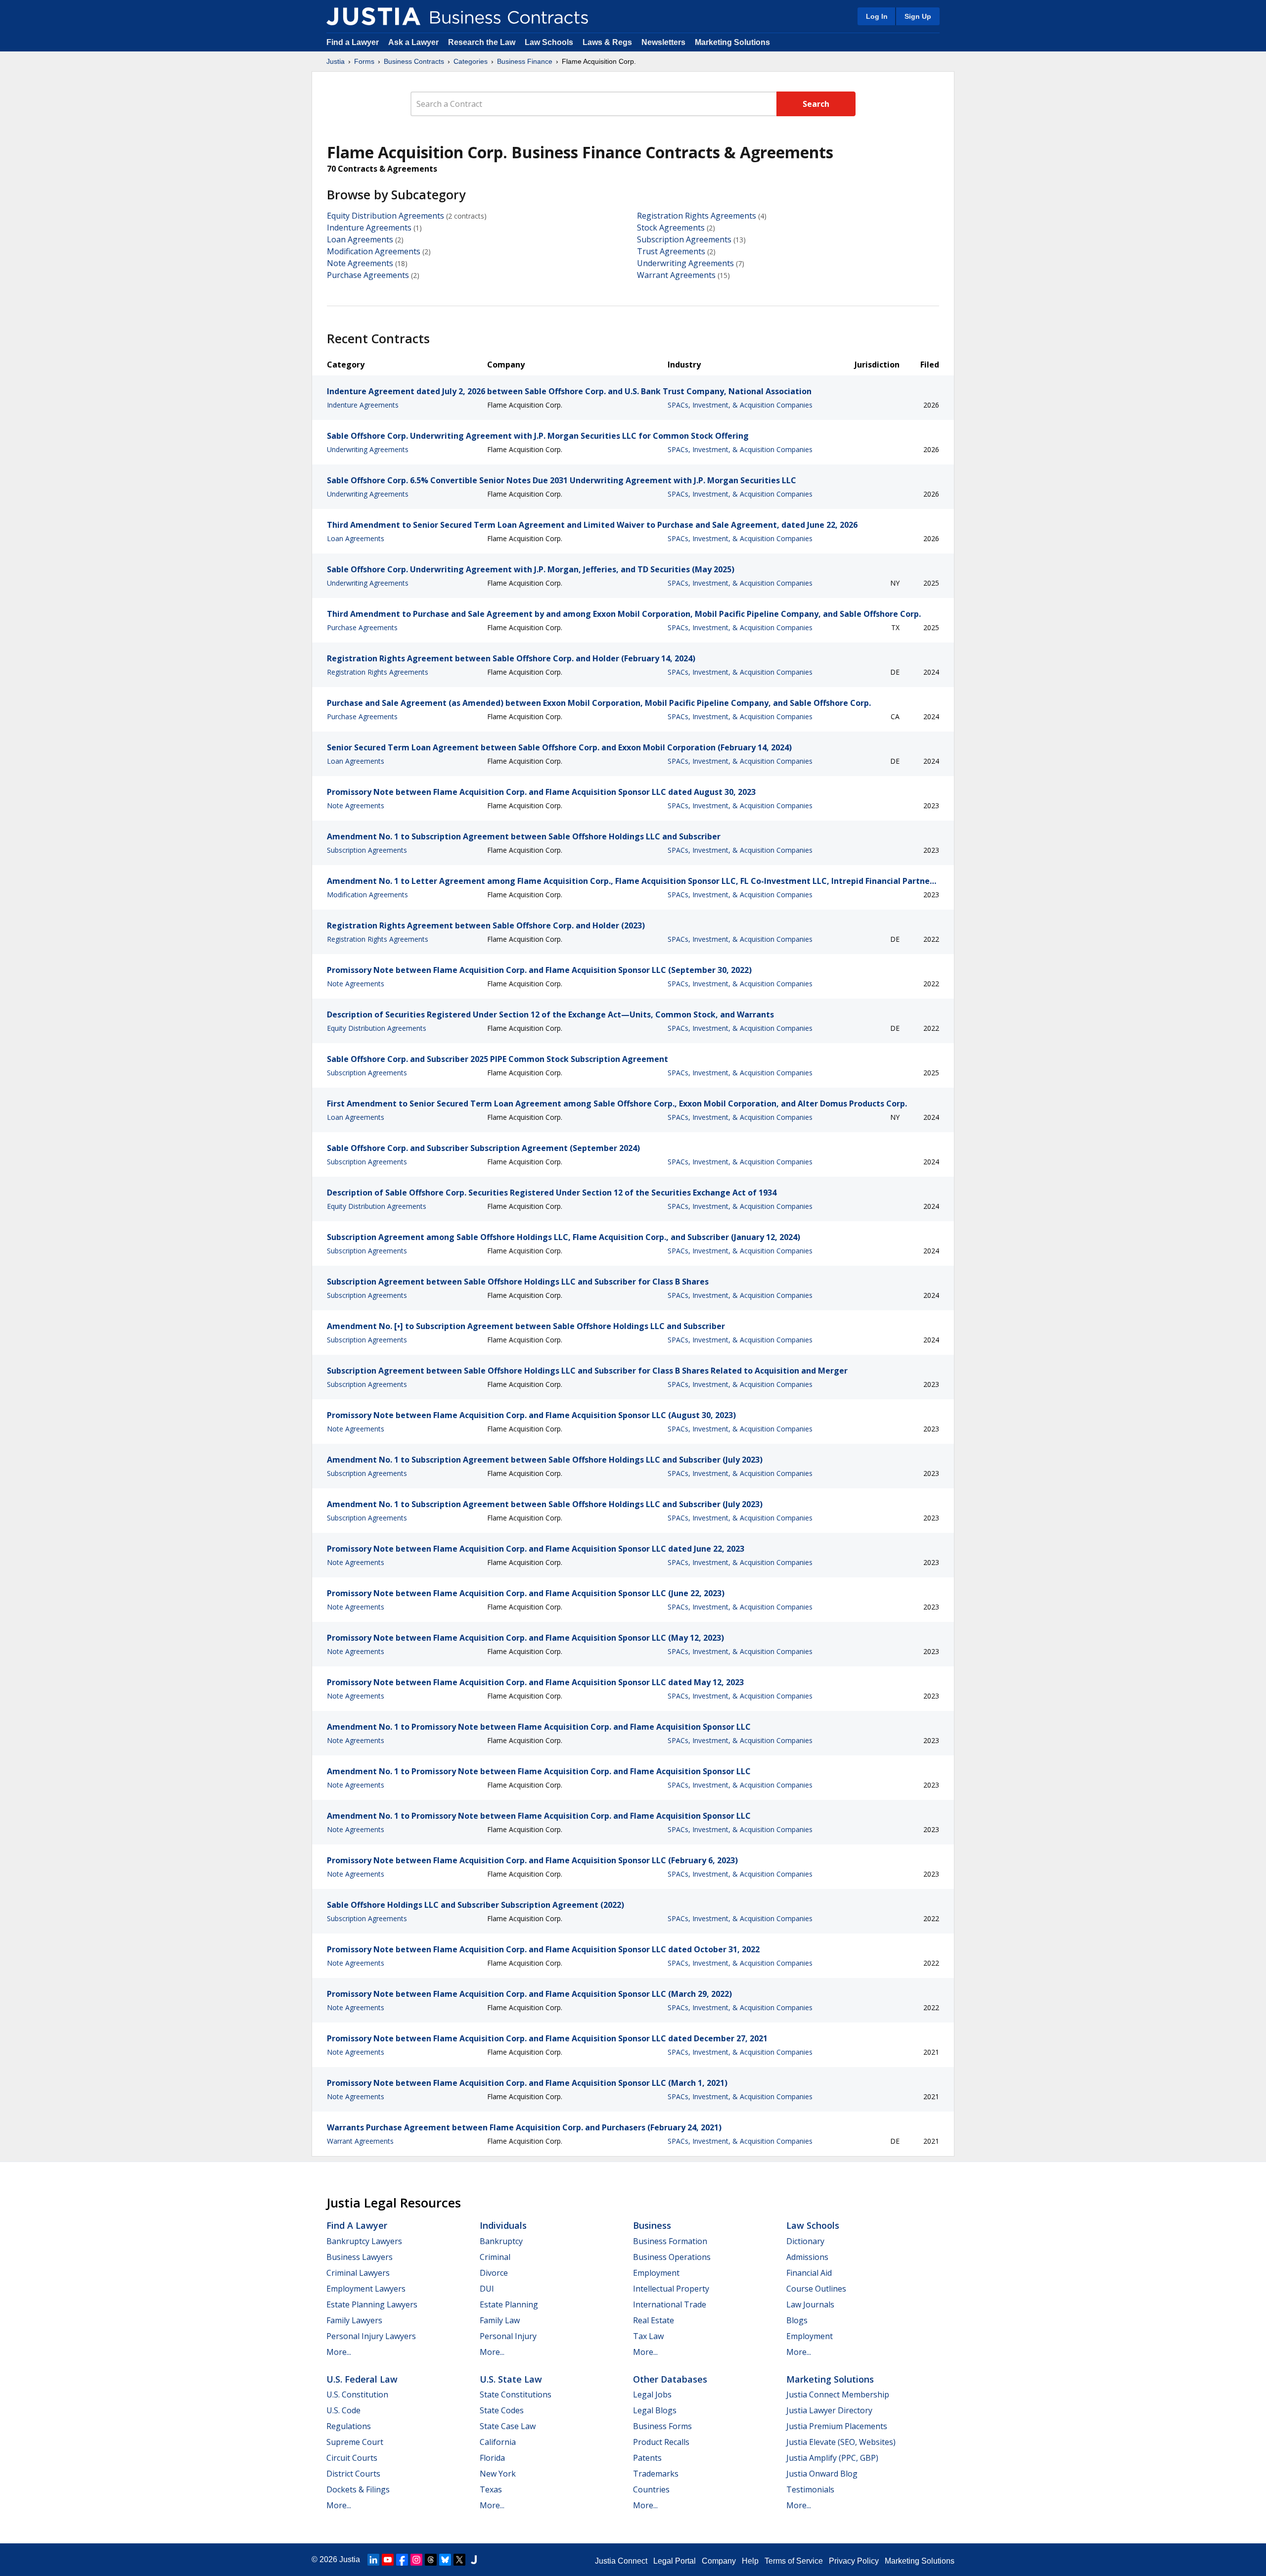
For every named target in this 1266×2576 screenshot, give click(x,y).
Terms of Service (794, 2561)
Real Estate (654, 2320)
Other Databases (670, 2379)
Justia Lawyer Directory (829, 2410)
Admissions (807, 2257)
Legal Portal (675, 2561)
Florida (492, 2458)
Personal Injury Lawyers (371, 2336)
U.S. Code (343, 2410)
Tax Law (648, 2336)
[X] (459, 2560)
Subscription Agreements (684, 239)
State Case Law (508, 2426)
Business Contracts (414, 61)
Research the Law (482, 42)
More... (339, 2352)
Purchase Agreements (368, 275)
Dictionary (805, 2241)
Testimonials (810, 2489)
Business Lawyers (360, 2257)
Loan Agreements (360, 239)
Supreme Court (355, 2442)
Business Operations (672, 2257)
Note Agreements (360, 263)
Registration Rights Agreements (697, 216)
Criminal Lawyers (358, 2273)
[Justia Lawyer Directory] (474, 2560)
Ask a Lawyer (414, 42)
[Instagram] (416, 2560)
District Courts (353, 2474)
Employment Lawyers (366, 2289)
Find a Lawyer (353, 42)
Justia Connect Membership (838, 2394)
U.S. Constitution (357, 2394)
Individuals (503, 2225)
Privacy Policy (854, 2561)
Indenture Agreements (369, 228)
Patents (647, 2458)
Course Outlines (816, 2289)
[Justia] (373, 16)
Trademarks (656, 2474)
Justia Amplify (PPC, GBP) (832, 2458)
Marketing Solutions (732, 42)
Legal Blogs (655, 2410)
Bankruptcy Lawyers (364, 2241)
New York (498, 2474)
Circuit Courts (352, 2458)
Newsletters (663, 42)
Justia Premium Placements (837, 2426)
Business (652, 2225)
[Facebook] (402, 2560)
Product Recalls (661, 2442)
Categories (471, 61)
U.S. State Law (511, 2379)
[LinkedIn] (373, 2560)
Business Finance (525, 61)
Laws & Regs (607, 42)
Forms (364, 61)
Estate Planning (509, 2304)
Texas (491, 2489)
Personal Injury (508, 2336)
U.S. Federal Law (362, 2379)
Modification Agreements (374, 251)
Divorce (494, 2273)
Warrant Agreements (676, 275)
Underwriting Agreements (685, 263)
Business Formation (670, 2241)
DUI (487, 2289)
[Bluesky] (445, 2560)
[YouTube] (388, 2560)
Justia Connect (621, 2561)
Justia (336, 61)
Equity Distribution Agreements (385, 216)
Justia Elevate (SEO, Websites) (841, 2442)
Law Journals (810, 2304)
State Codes (502, 2410)
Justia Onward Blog (822, 2474)
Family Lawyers (354, 2320)
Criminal (495, 2257)
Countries (651, 2489)
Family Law (500, 2320)
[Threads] (431, 2560)
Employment (656, 2273)
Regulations (349, 2426)
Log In (877, 16)
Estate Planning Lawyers (372, 2304)
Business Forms (662, 2426)
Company (719, 2561)
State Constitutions (516, 2394)
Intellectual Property (671, 2289)
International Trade (670, 2304)
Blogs (797, 2320)
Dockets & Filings (358, 2489)
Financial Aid (809, 2273)
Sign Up (918, 16)
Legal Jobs (652, 2394)
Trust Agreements (671, 251)
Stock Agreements (671, 228)
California (498, 2442)
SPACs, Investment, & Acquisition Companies (740, 405)
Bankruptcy (501, 2241)
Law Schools (549, 42)
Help (750, 2561)
